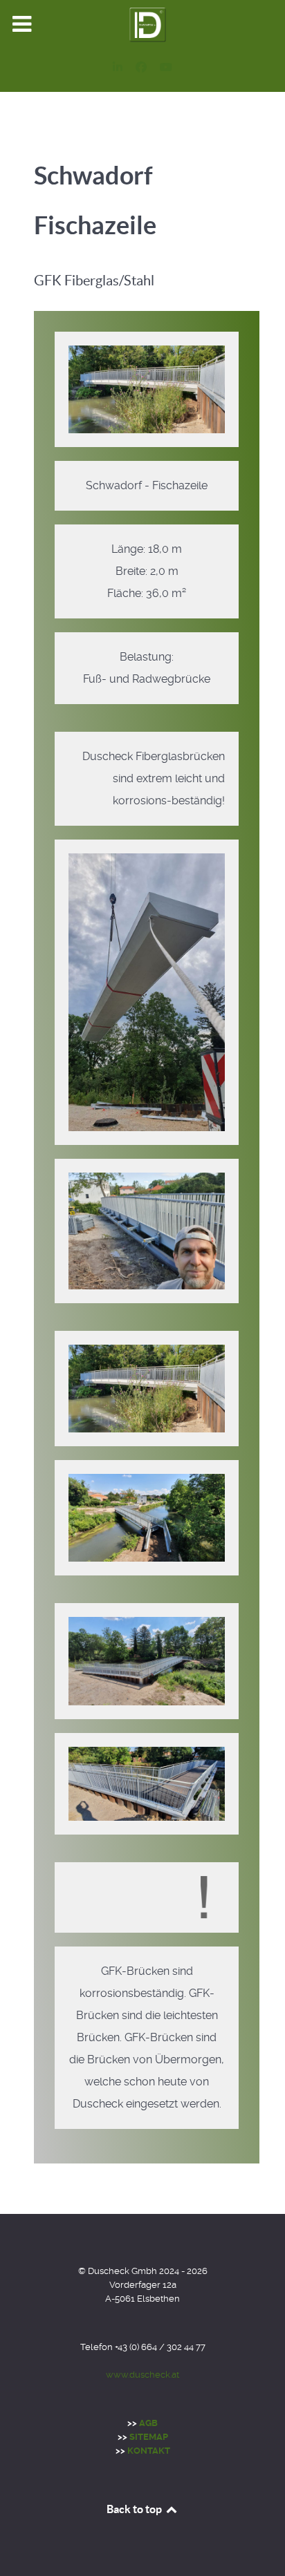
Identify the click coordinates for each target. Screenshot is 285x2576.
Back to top (135, 2509)
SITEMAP (149, 2437)
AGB (148, 2423)
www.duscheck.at (142, 2375)
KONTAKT (149, 2451)
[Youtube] (166, 67)
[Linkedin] (119, 67)
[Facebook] (142, 67)
